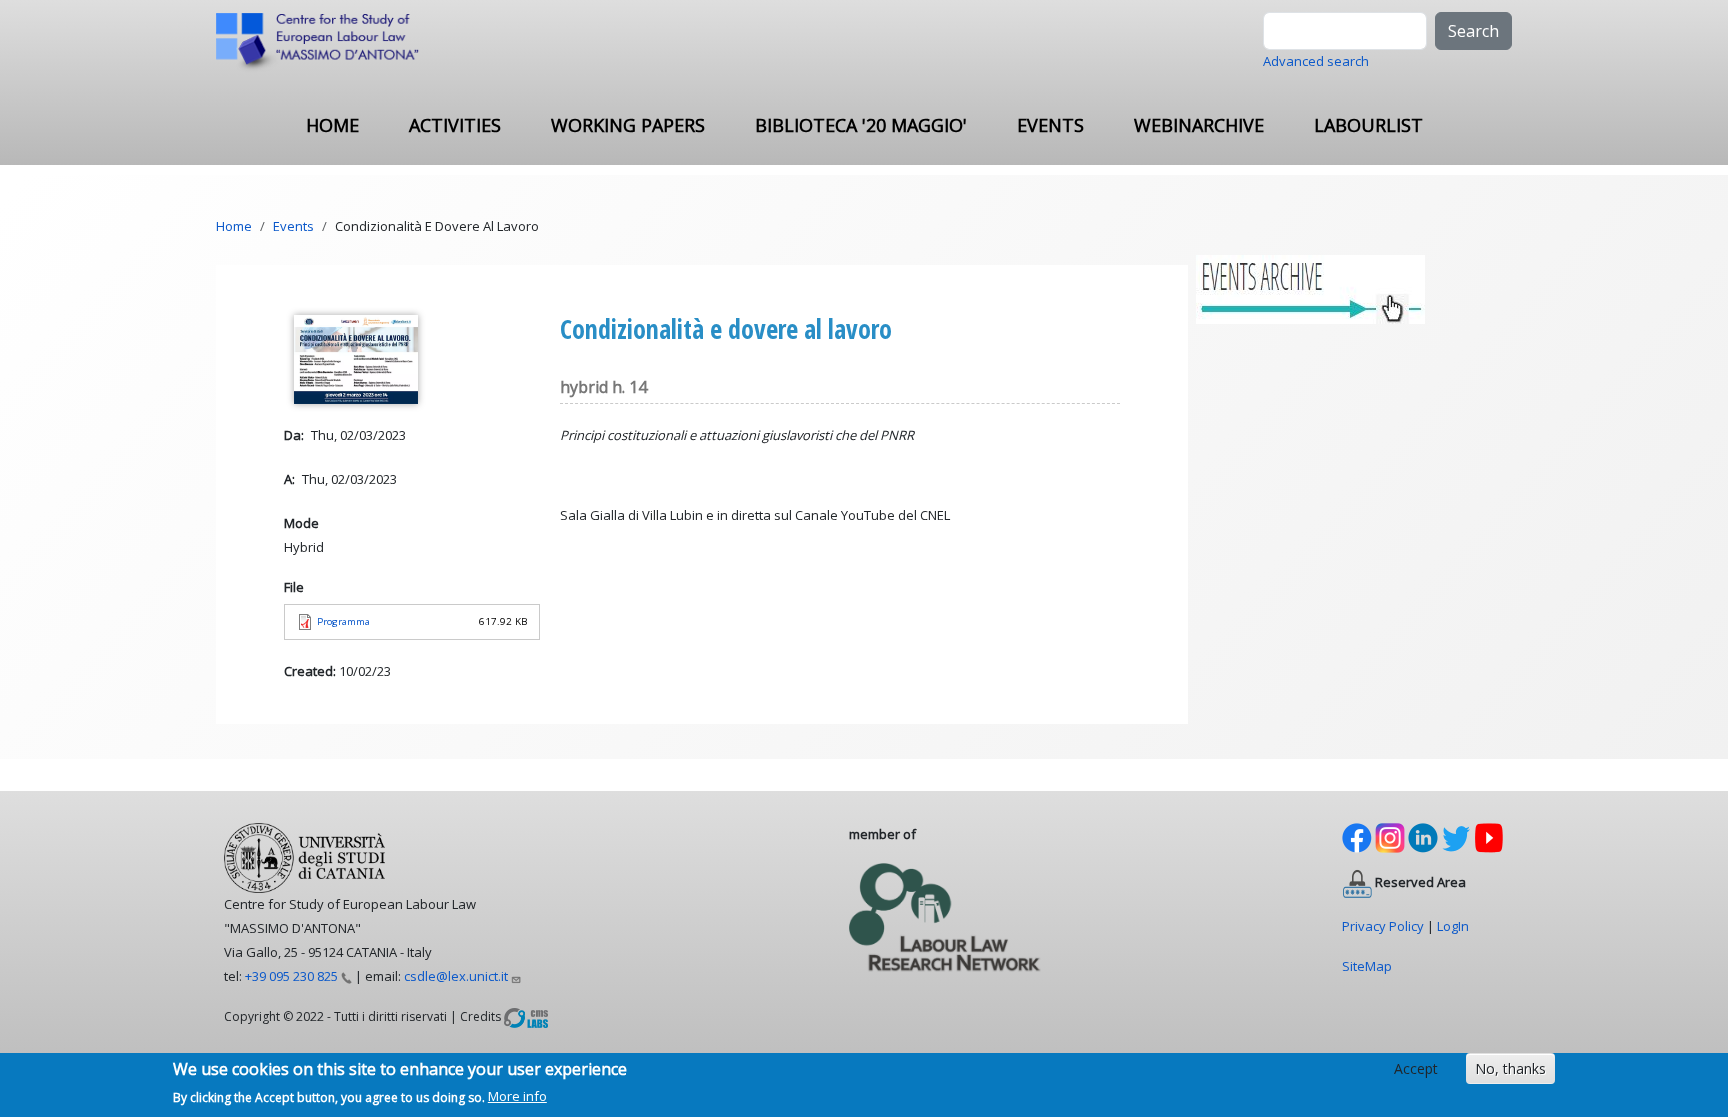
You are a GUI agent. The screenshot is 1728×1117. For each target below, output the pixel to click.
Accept (1416, 1068)
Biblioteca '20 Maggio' (861, 125)
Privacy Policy (1383, 926)
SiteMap (1367, 966)
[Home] (326, 43)
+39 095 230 (291, 976)
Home (332, 125)
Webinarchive (1199, 125)
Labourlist (1368, 125)
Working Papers (628, 125)
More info (517, 1096)
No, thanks (1510, 1068)
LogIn (1453, 926)
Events (1050, 125)
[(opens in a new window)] (526, 1016)
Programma (343, 621)
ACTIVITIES (455, 125)
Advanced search (1316, 61)
